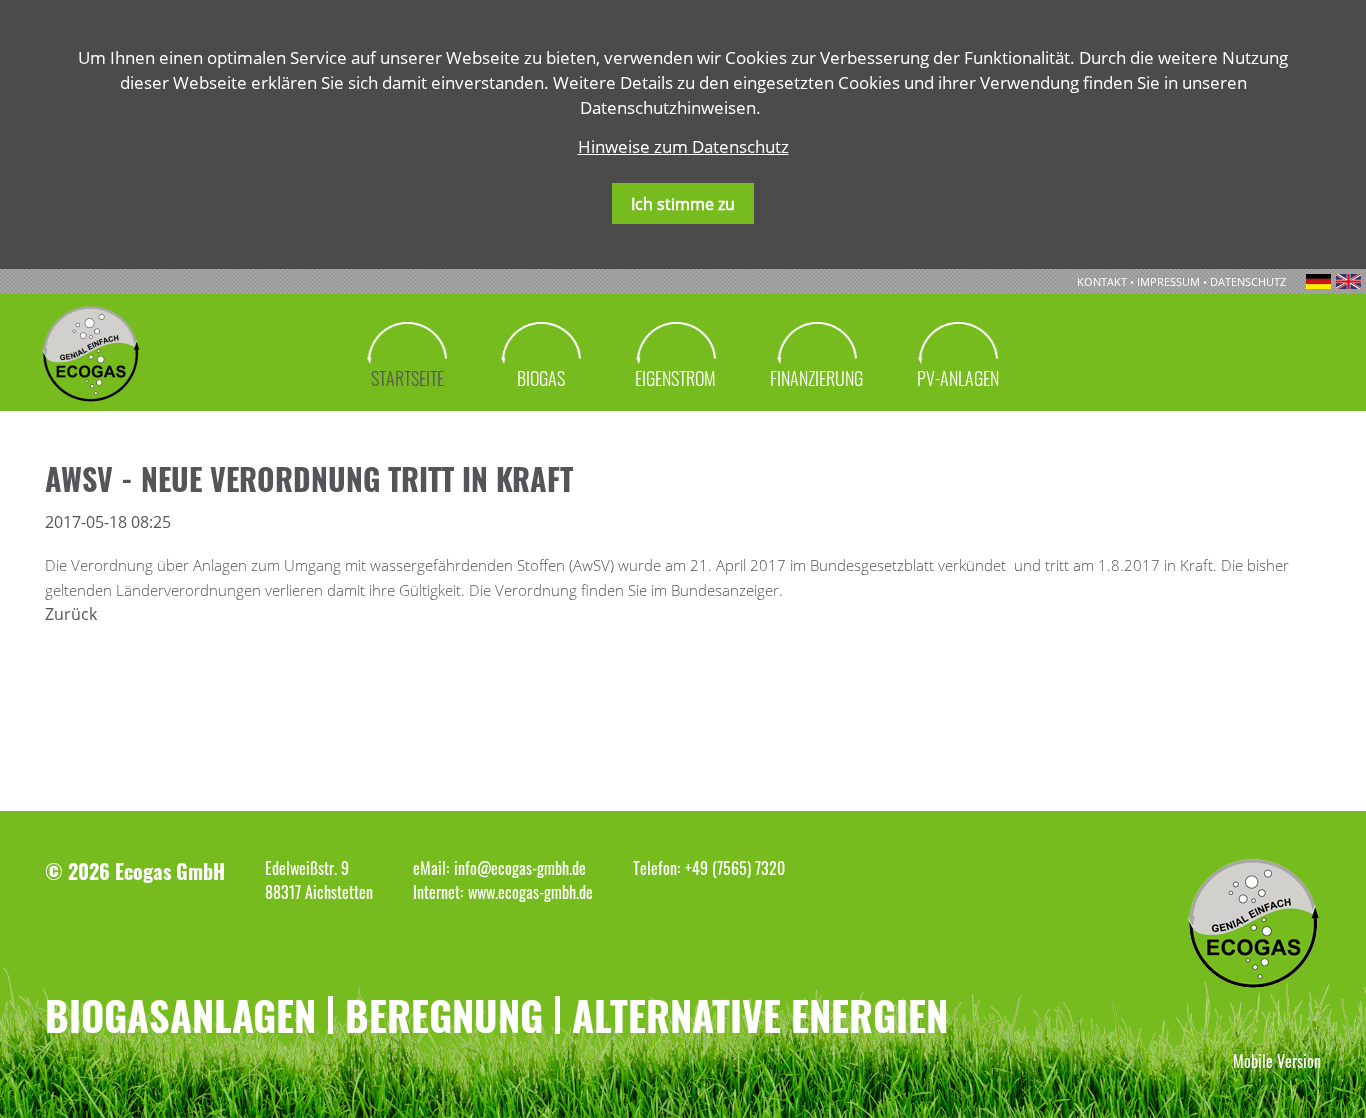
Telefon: (656, 868)
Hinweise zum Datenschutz (683, 146)
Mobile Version (1277, 1061)
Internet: (438, 892)
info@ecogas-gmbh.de (520, 868)
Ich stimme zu (683, 204)
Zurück (71, 614)
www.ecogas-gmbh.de (530, 892)
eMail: (431, 868)
